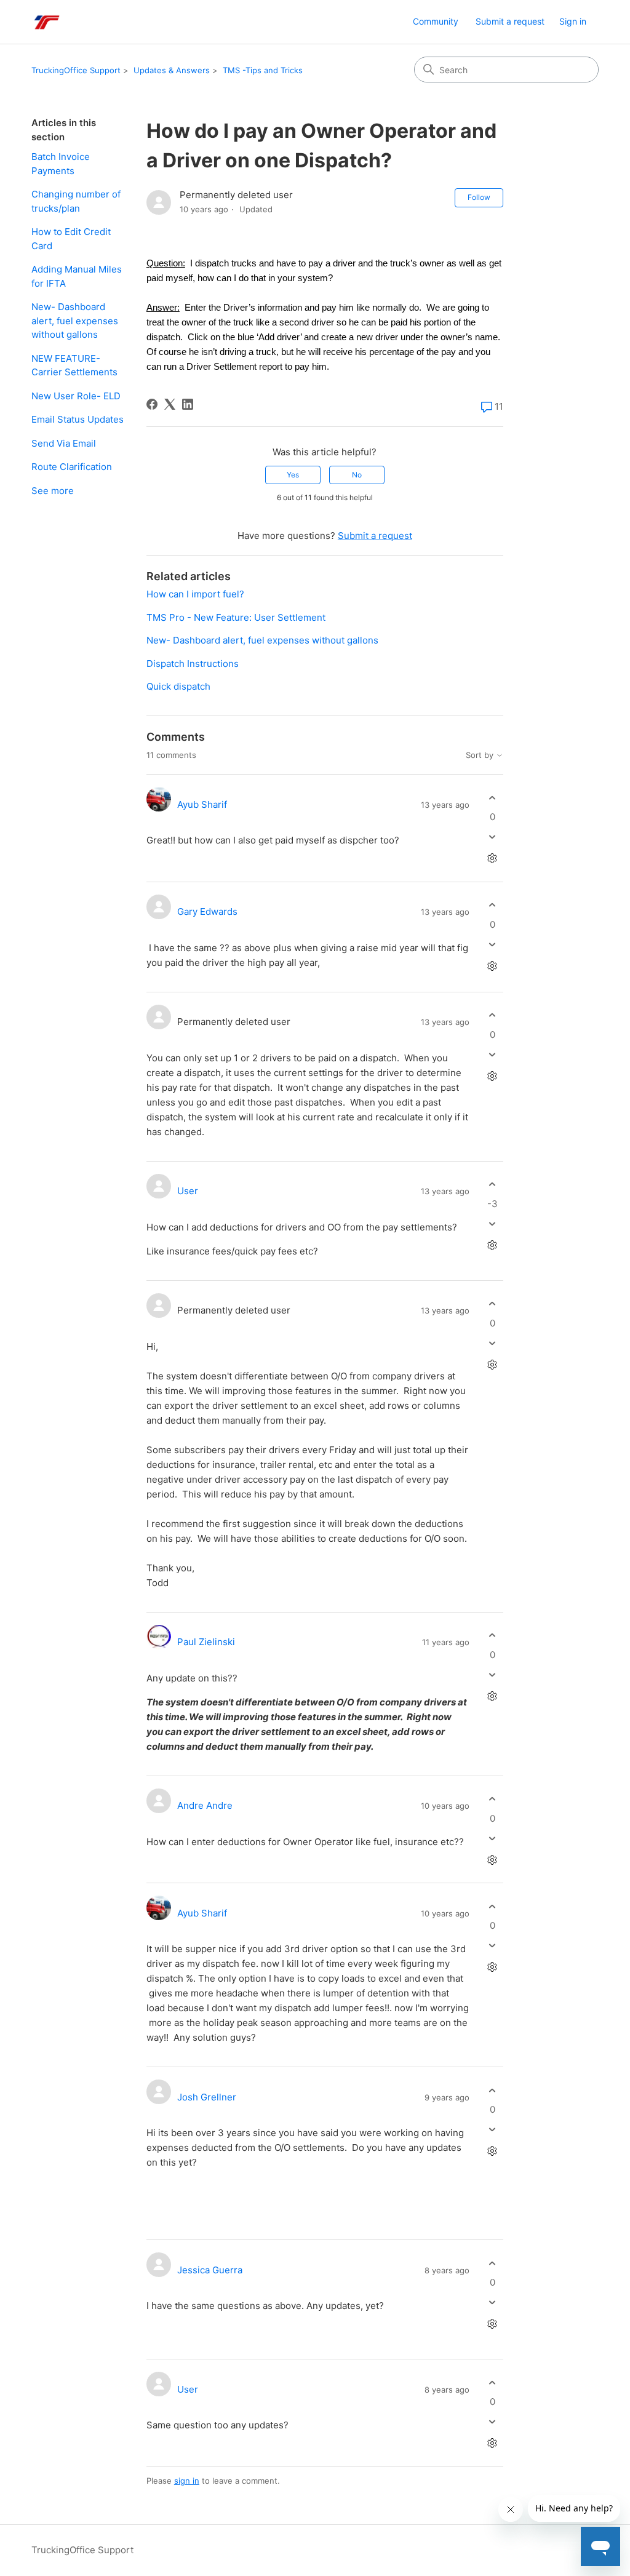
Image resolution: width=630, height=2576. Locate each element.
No (357, 475)
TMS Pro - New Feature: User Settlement (236, 617)
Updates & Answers (172, 70)
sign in (187, 2481)
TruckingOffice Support (76, 70)
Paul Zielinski (206, 1642)
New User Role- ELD (76, 396)
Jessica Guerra (210, 2270)
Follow (479, 197)
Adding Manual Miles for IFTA (77, 276)
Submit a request (510, 21)
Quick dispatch (178, 686)
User (188, 1191)
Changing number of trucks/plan (76, 201)
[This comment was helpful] (492, 798)
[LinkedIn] (188, 404)
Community (436, 21)
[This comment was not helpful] (492, 837)
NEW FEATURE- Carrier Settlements (74, 365)
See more (53, 491)
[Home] (46, 22)
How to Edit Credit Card (71, 239)
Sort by (481, 755)
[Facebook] (152, 404)
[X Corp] (170, 404)
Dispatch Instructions (193, 664)
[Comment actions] (492, 859)
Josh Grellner (207, 2097)
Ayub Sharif (202, 804)
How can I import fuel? (195, 594)
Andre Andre (205, 1805)
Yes (293, 475)
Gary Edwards (207, 911)
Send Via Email (64, 443)
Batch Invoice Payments (61, 164)
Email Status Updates (78, 419)
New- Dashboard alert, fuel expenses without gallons (75, 321)
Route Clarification (72, 467)
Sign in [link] (573, 21)
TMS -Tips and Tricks (263, 70)
